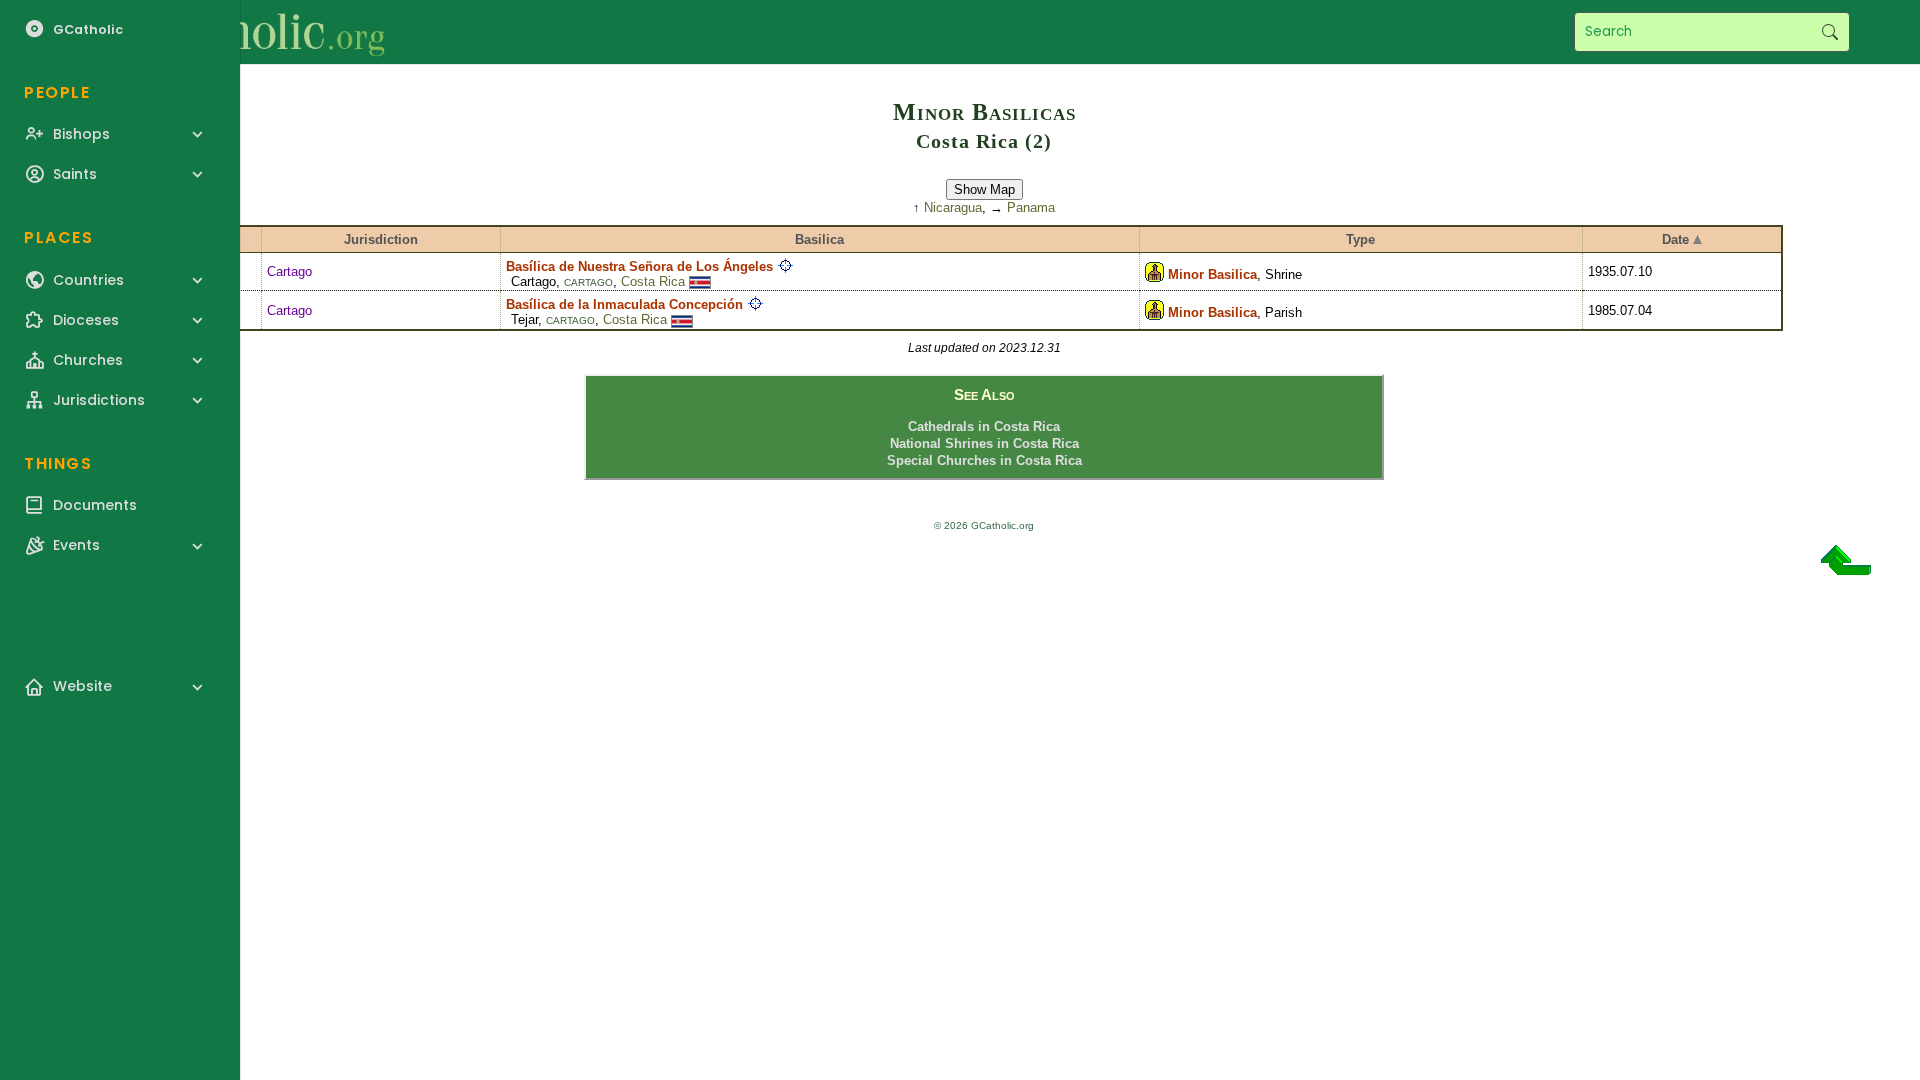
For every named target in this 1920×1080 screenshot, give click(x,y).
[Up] (1846, 567)
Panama (1031, 207)
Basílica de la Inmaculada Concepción (624, 304)
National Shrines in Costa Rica (984, 443)
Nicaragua (953, 207)
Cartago (289, 271)
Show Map (984, 189)
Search (1829, 32)
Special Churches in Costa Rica (984, 460)
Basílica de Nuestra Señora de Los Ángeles (639, 266)
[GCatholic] (246, 32)
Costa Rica (653, 281)
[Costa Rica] (700, 281)
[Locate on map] (785, 266)
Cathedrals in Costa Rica (984, 426)
